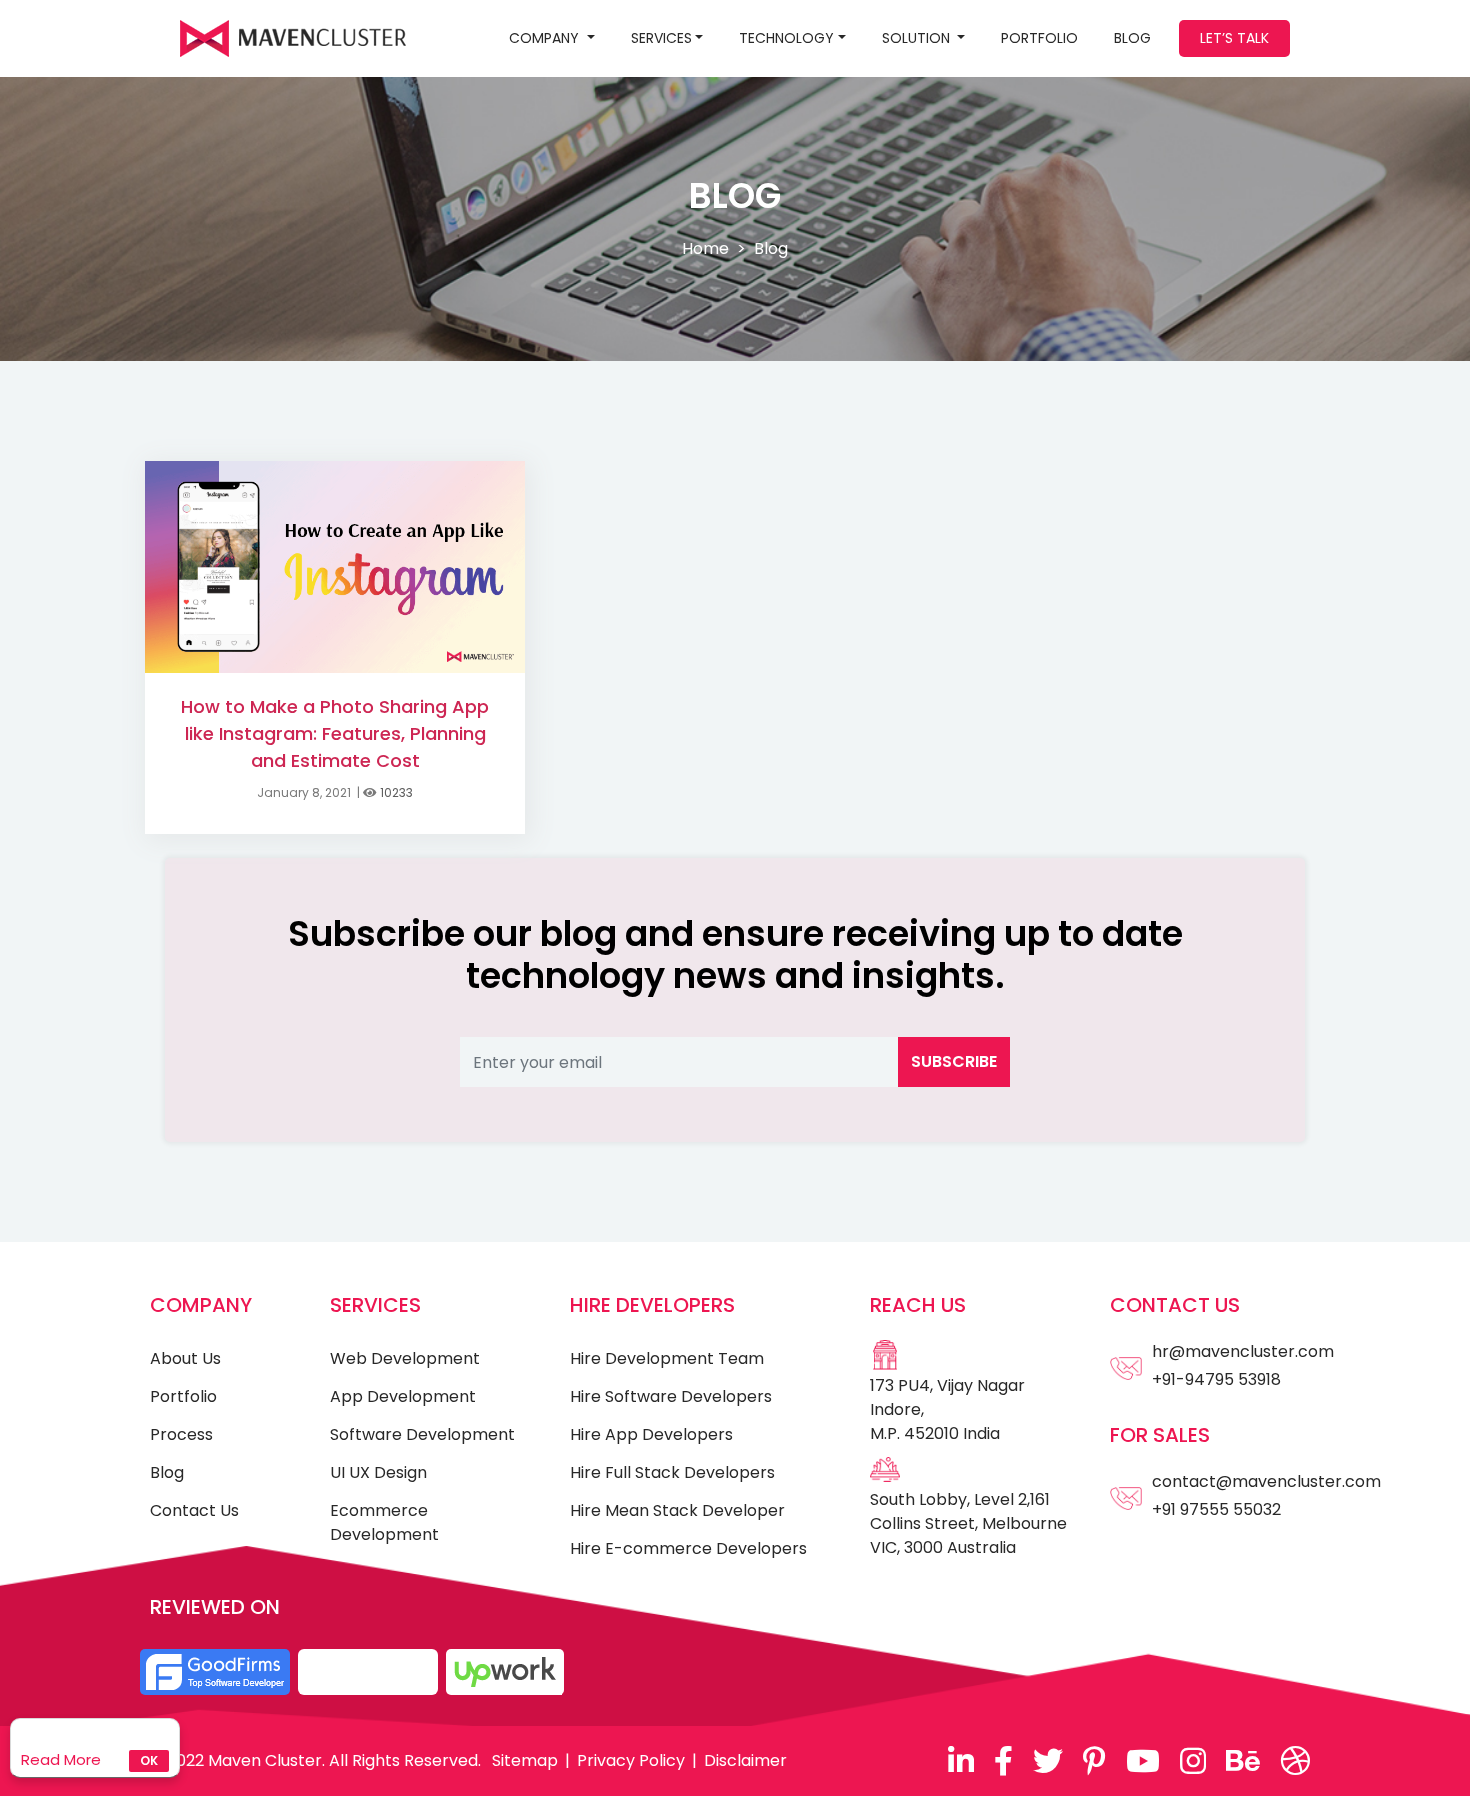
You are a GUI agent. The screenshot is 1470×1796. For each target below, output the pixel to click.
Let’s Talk (1234, 38)
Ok (149, 1760)
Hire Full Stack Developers (672, 1472)
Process (181, 1434)
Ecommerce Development (384, 1522)
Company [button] (546, 38)
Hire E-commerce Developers (688, 1548)
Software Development (422, 1434)
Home (705, 248)
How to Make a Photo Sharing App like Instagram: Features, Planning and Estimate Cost (335, 733)
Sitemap (525, 1760)
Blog (167, 1472)
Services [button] (661, 38)
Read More (61, 1759)
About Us (185, 1358)
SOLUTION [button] (918, 38)
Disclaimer (745, 1760)
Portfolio (1039, 38)
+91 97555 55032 (1216, 1509)
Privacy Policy (631, 1760)
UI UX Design (378, 1472)
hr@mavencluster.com (1243, 1351)
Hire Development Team (667, 1358)
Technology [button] (786, 38)
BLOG (1132, 38)
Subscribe (954, 1061)
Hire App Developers (651, 1434)
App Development (403, 1396)
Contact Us (194, 1510)
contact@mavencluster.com (1266, 1481)
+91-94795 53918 (1216, 1379)
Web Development (405, 1358)
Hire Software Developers (671, 1396)
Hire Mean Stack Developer (677, 1510)
